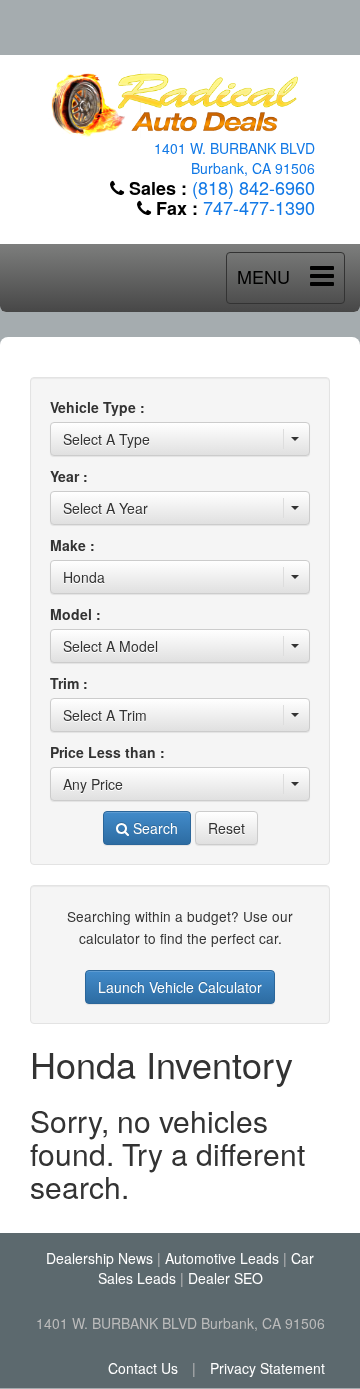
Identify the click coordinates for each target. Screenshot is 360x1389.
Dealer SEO (225, 1278)
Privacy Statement (267, 1368)
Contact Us (143, 1368)
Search (153, 828)
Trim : (69, 683)
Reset (226, 828)
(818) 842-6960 (253, 187)
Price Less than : (107, 752)
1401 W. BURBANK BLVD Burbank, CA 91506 (234, 158)
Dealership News (99, 1258)
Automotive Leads (222, 1258)
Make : (72, 545)
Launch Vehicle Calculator (180, 987)
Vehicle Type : (97, 407)
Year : (69, 476)
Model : (75, 614)
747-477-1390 (259, 207)
